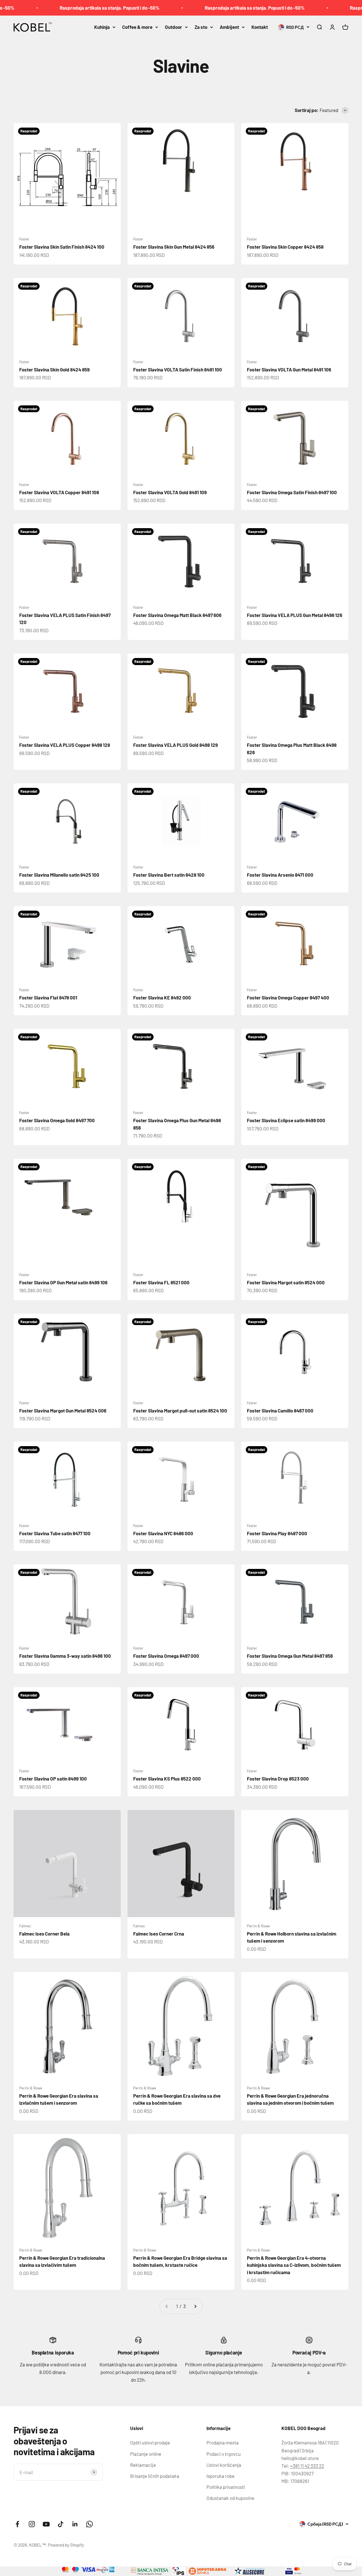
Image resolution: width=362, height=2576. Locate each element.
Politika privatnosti (226, 2487)
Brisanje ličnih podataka (155, 2476)
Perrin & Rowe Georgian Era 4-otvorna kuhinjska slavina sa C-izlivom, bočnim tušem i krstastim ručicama (294, 2265)
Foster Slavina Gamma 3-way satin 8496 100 (65, 1656)
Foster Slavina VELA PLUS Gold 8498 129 (175, 745)
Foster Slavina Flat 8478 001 (48, 997)
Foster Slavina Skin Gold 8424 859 (54, 369)
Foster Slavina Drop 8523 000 (278, 1779)
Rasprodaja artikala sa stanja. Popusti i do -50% (77, 8)
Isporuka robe (220, 2476)
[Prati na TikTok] (61, 2524)
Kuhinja (102, 27)
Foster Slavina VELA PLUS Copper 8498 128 (65, 745)
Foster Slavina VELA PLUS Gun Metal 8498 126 (295, 615)
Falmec (25, 1926)
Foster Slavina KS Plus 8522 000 (167, 1779)
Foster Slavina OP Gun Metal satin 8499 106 (63, 1282)
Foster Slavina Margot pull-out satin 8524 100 (180, 1410)
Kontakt (260, 27)
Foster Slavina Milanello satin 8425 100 (59, 875)
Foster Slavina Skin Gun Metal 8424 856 (174, 247)
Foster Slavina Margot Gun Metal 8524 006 (63, 1410)
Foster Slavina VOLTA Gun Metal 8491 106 (289, 369)
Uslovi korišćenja (224, 2465)
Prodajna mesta (223, 2442)
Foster (24, 239)
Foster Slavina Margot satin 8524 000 (286, 1282)
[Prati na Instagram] (32, 2524)
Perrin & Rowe (258, 1926)
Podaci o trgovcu (224, 2454)
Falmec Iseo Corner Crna (159, 1934)
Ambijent (229, 27)
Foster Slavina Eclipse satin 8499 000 (286, 1120)
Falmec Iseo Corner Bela (44, 1934)
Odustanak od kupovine (230, 2498)
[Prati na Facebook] (17, 2524)
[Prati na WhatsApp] (90, 2524)
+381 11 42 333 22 (307, 2466)
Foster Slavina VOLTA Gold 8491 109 (170, 492)
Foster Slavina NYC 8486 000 (163, 1533)
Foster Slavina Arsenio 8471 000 (280, 875)
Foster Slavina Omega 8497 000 (166, 1656)
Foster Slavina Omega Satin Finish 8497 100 (292, 492)
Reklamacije (143, 2465)
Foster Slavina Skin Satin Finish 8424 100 (62, 247)
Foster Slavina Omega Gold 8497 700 (57, 1120)
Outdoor (174, 27)
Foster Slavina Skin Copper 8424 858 (285, 247)
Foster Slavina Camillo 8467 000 (280, 1410)
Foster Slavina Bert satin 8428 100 (169, 875)
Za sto (201, 27)
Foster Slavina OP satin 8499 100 (53, 1779)
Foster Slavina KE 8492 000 (162, 997)
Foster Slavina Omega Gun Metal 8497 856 (290, 1656)
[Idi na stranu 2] (195, 2306)
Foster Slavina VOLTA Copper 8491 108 (59, 492)
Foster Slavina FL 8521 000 (161, 1282)
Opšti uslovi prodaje (150, 2442)
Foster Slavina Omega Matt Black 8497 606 (177, 615)
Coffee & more (137, 27)
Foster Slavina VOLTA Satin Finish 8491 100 (178, 369)
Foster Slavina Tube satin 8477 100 (55, 1533)
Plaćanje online (146, 2454)
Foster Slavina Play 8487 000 (277, 1533)
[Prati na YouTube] (46, 2524)
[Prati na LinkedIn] (75, 2524)
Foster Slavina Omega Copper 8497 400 (288, 997)
